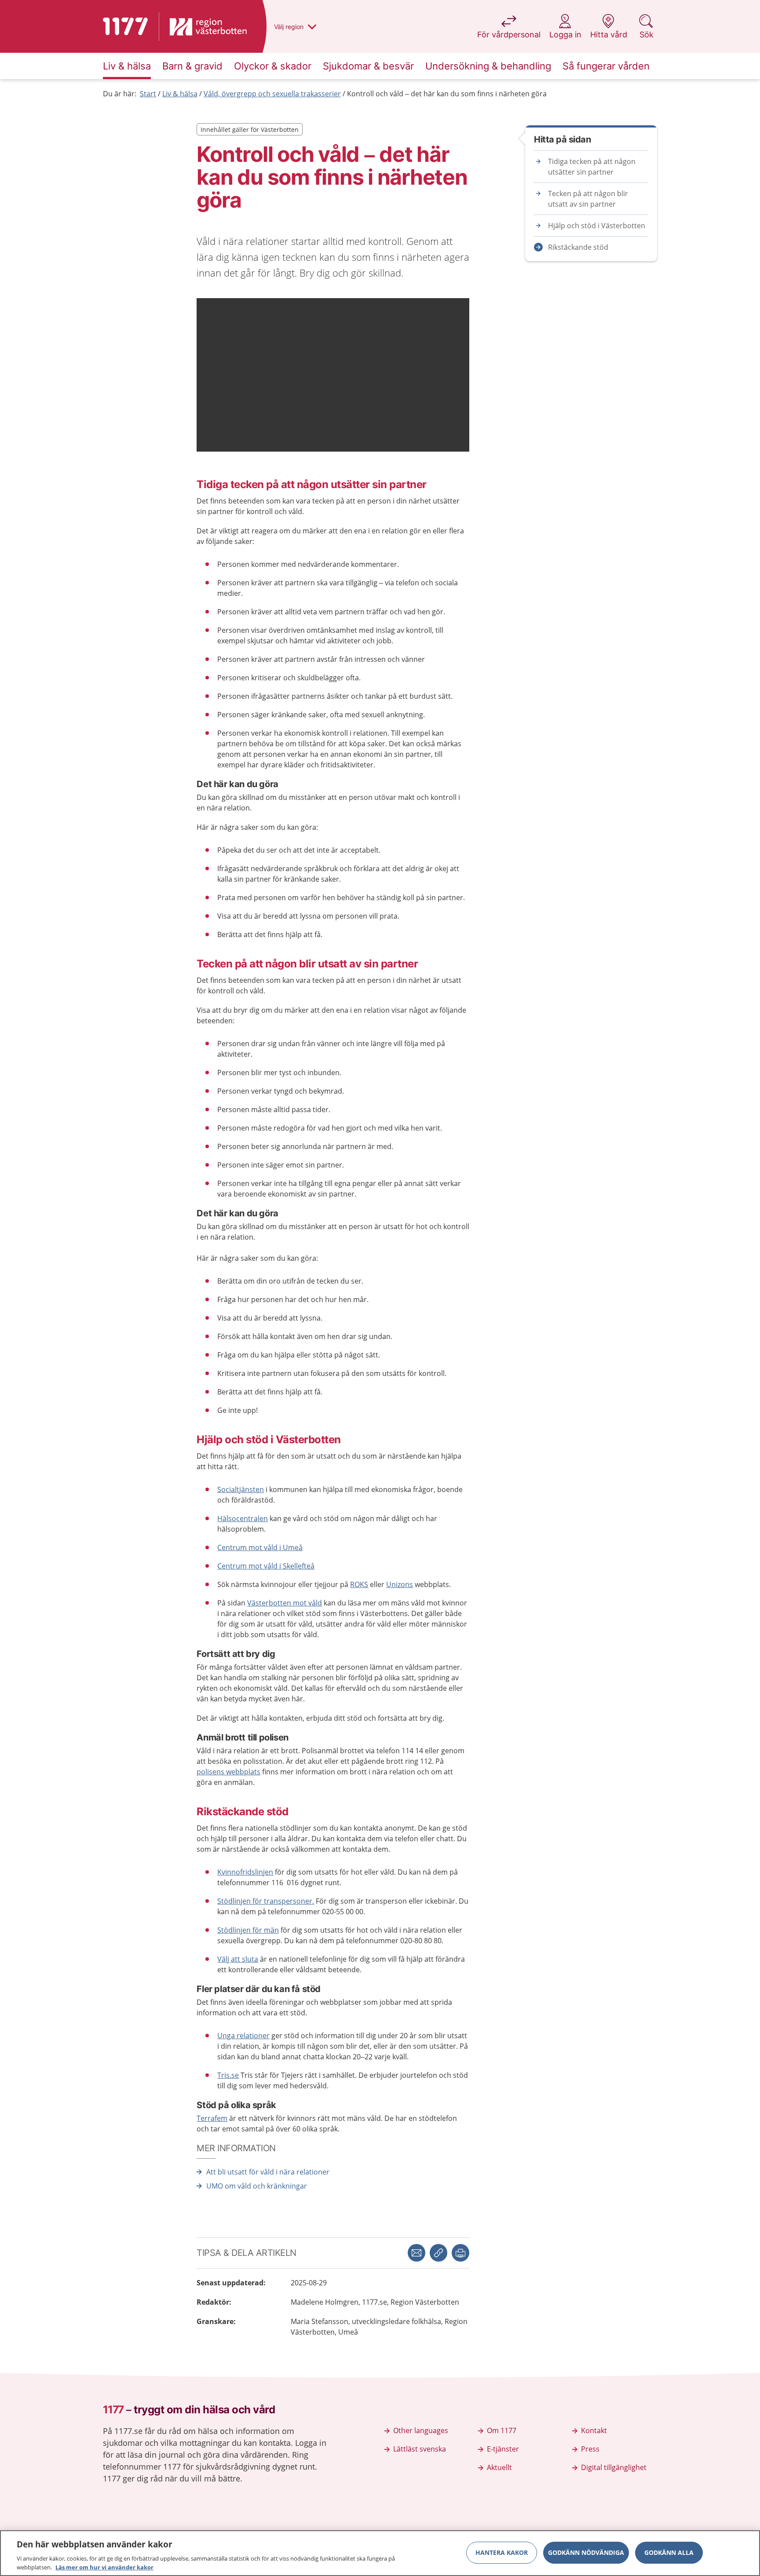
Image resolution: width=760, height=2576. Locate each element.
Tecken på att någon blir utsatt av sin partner (588, 199)
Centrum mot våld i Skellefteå (266, 1566)
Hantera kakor (502, 2552)
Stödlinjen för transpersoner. (266, 1901)
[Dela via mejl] (417, 2253)
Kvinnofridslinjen (245, 1872)
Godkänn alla (669, 2552)
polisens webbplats (228, 1772)
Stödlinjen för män (248, 1930)
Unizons (400, 1584)
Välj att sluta (238, 1959)
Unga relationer (243, 2036)
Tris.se (228, 2075)
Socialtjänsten (241, 1489)
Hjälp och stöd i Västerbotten (597, 226)
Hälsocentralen (243, 1518)
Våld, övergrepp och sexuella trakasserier (272, 94)
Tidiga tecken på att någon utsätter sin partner (592, 167)
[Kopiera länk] (438, 2253)
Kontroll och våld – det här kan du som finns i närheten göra (447, 94)
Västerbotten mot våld (285, 1603)
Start (148, 94)
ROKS (359, 1584)
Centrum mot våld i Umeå (260, 1547)
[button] (460, 2253)
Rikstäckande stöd (578, 247)
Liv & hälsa (180, 94)
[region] (380, 2553)
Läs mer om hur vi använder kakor (104, 2567)
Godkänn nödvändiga (586, 2552)
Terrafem (212, 2118)
